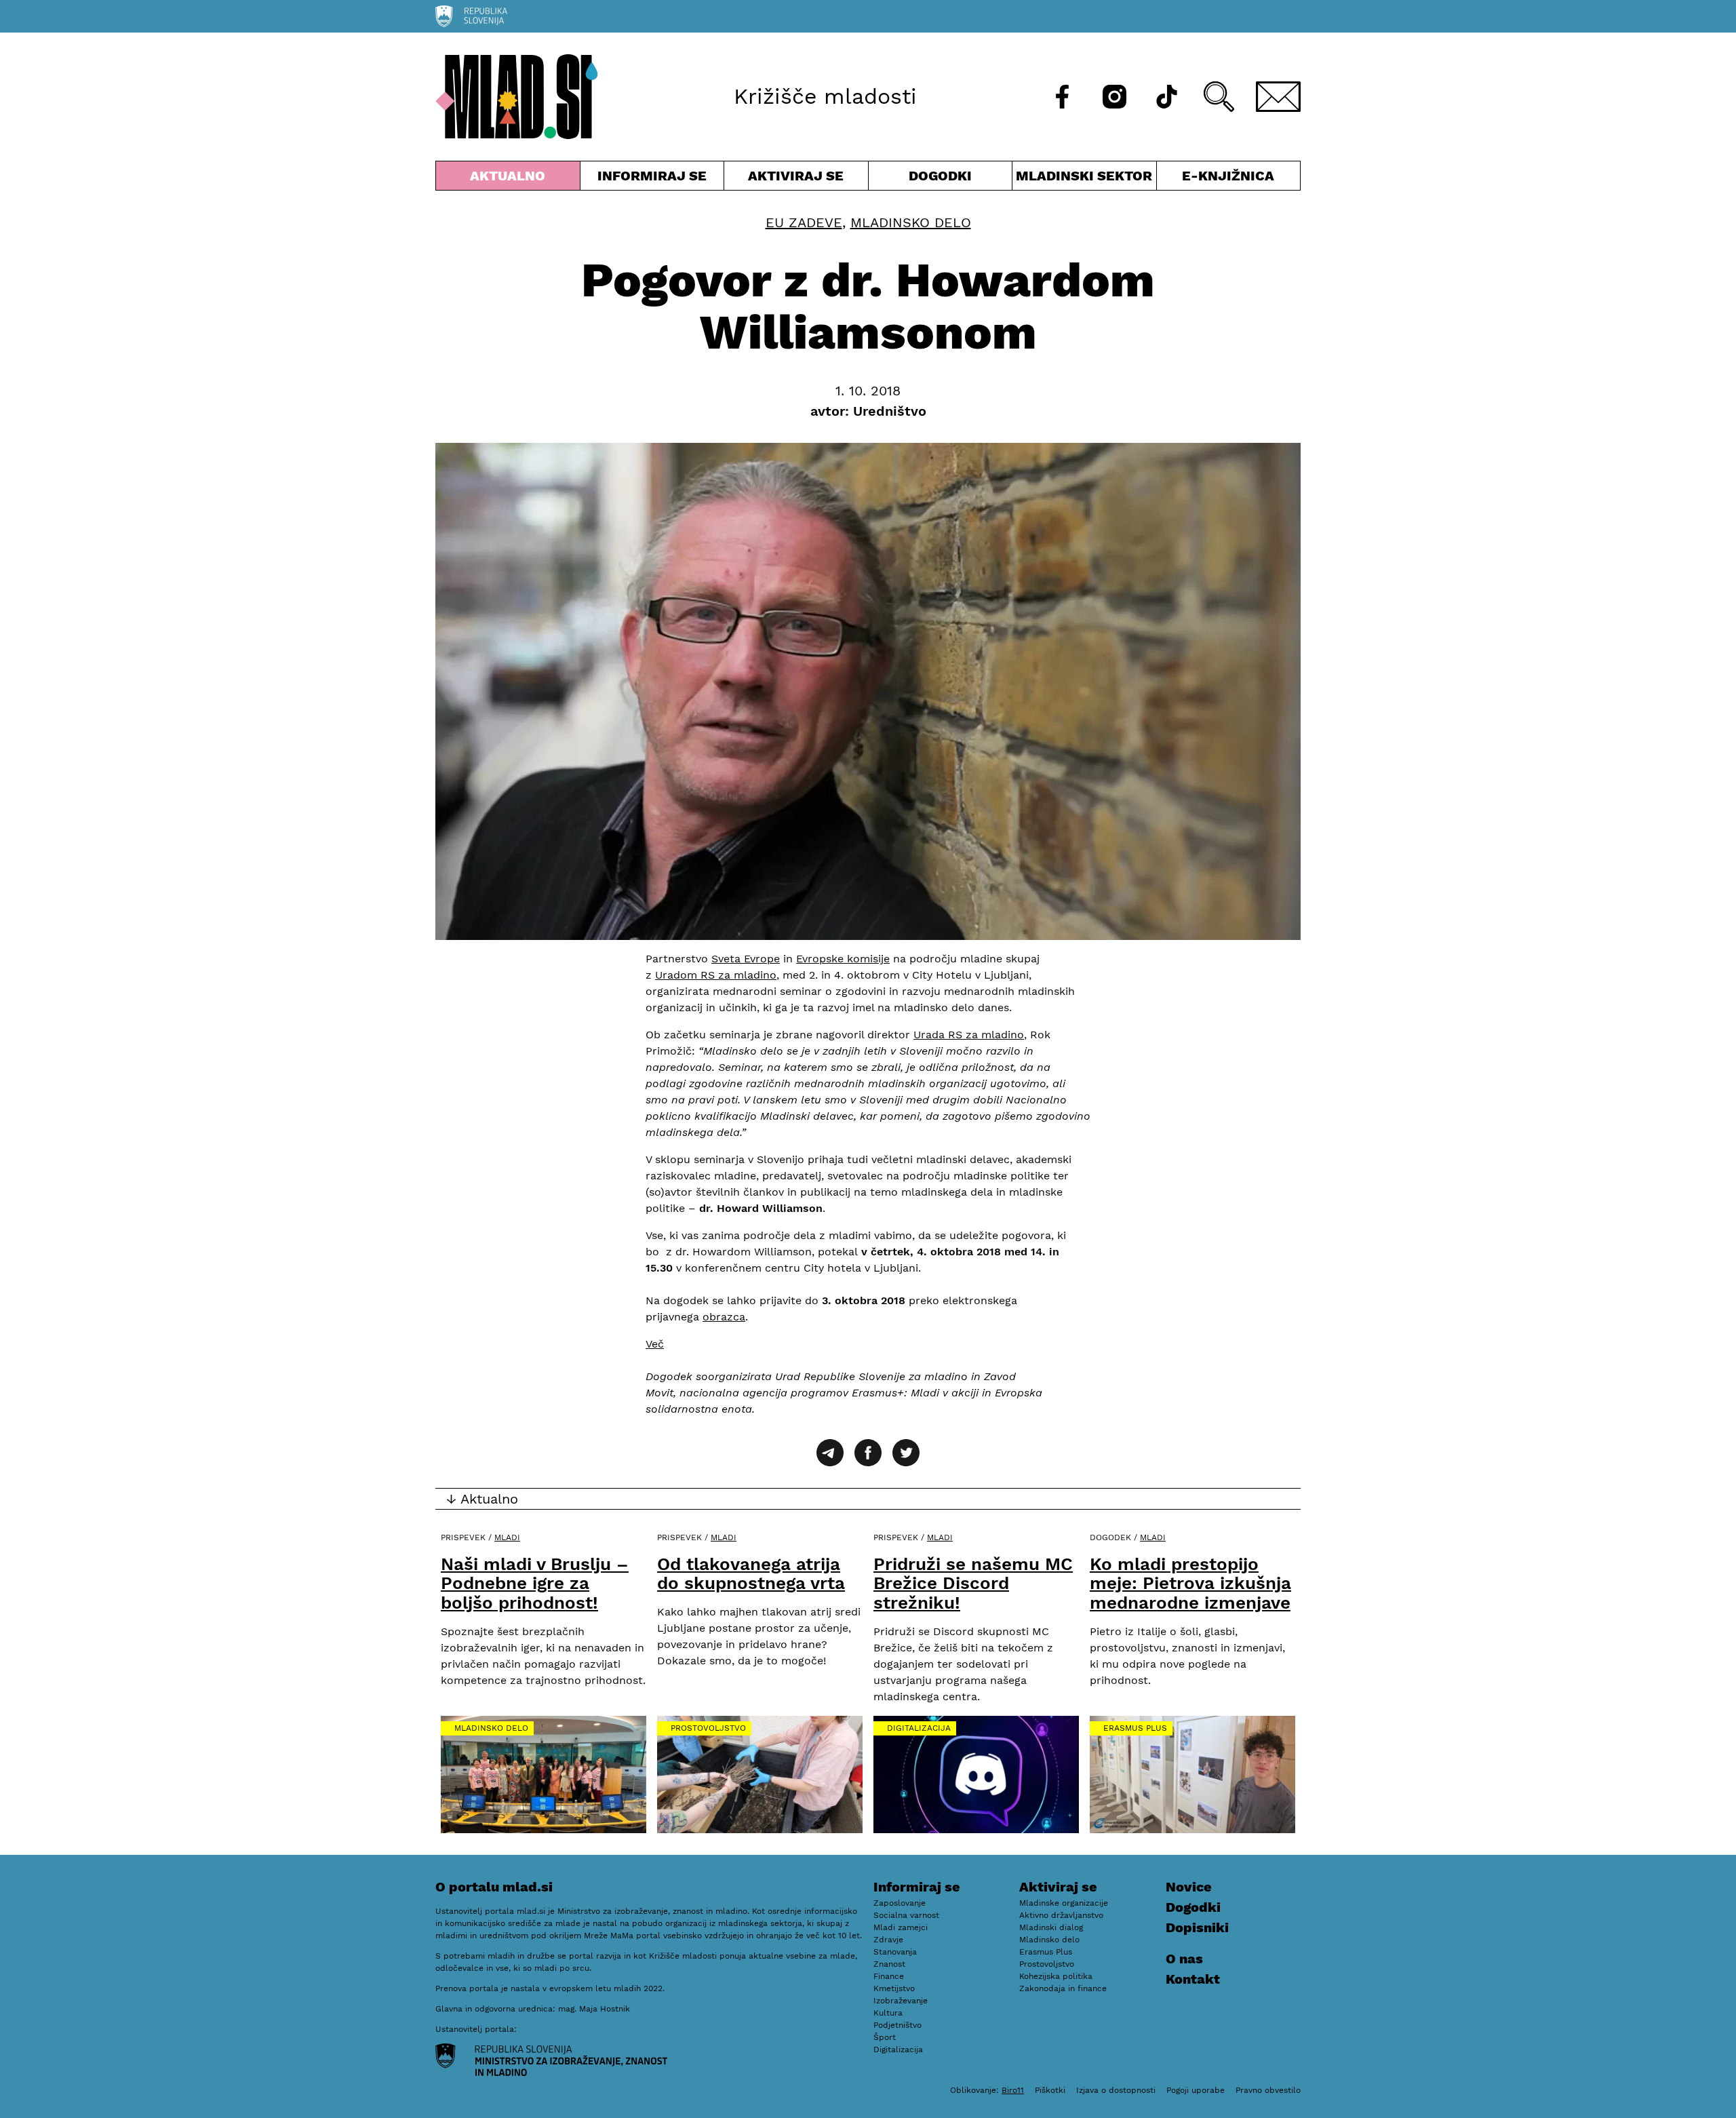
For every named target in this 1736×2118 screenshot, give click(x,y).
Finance (889, 1976)
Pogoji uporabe (1196, 2090)
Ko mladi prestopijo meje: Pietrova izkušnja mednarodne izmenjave (1190, 1583)
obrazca (724, 1317)
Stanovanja (895, 1952)
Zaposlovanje (900, 1903)
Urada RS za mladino (969, 1035)
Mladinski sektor (1084, 179)
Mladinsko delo (911, 222)
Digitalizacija (919, 1728)
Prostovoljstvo (708, 1728)
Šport (885, 2037)
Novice (1189, 1887)
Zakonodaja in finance (1063, 1988)
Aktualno (511, 179)
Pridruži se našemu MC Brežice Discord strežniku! (973, 1583)
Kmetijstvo (894, 1988)
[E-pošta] (1278, 97)
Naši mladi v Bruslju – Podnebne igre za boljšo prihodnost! (535, 1583)
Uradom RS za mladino (716, 975)
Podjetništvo (897, 2025)
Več (655, 1344)
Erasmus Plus (1135, 1728)
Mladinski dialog (1051, 1927)
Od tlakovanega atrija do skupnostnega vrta (751, 1574)
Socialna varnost (906, 1915)
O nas (1184, 1959)
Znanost (889, 1964)
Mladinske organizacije (1064, 1903)
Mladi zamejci (901, 1927)
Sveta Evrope (746, 959)
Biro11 (1013, 2090)
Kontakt (1193, 1979)
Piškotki (1050, 2090)
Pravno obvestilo (1268, 2090)
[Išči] (1219, 97)
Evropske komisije (843, 959)
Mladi (507, 1537)
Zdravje (888, 1940)
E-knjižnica (1228, 176)
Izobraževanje (901, 2001)
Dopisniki (1197, 1927)
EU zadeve (804, 222)
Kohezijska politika (1056, 1976)
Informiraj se (652, 179)
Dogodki (940, 176)
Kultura (888, 2013)
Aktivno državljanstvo (1061, 1915)
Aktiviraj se (796, 179)
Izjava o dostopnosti (1116, 2090)
